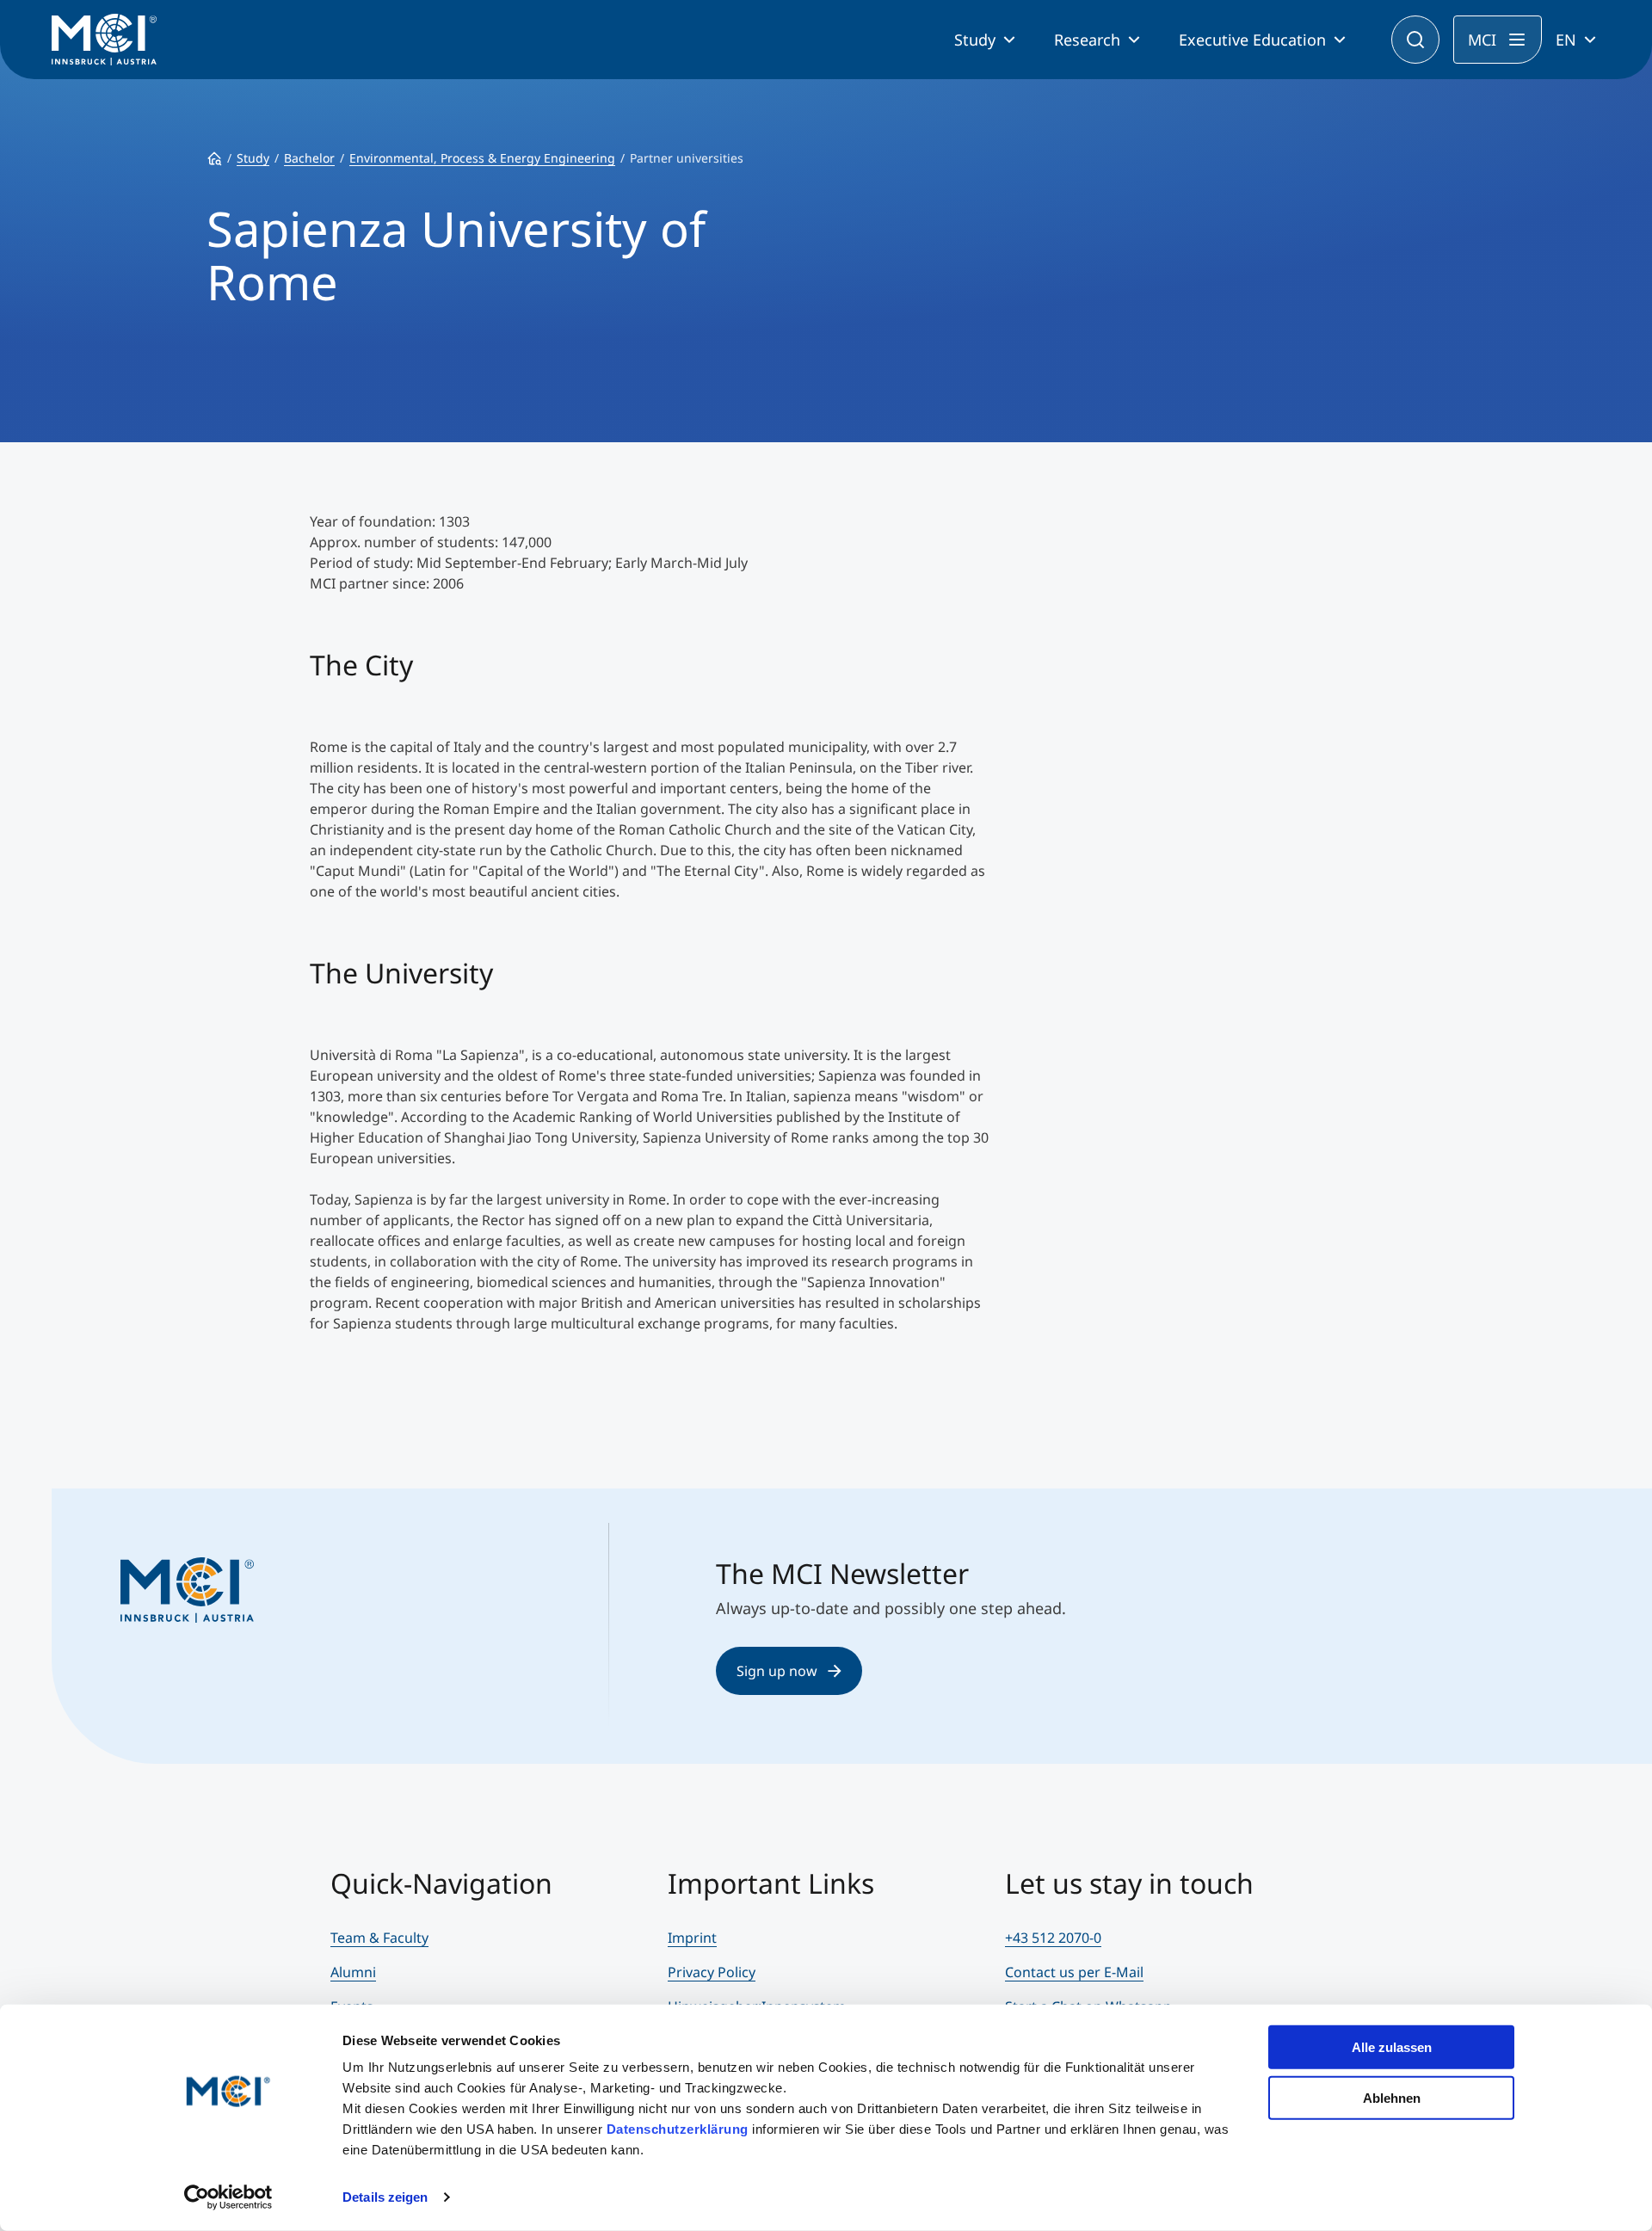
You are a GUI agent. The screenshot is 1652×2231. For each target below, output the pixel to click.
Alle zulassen (1392, 2047)
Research (1087, 40)
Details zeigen (385, 2197)
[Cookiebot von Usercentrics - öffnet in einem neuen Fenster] (228, 2197)
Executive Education (1252, 40)
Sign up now (777, 1671)
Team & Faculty (379, 1938)
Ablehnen (1392, 2097)
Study (975, 40)
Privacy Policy (712, 1972)
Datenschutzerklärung (678, 2129)
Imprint (692, 1938)
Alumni (353, 1972)
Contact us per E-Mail (1074, 1972)
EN (1566, 40)
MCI (1482, 40)
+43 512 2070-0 (1053, 1938)
